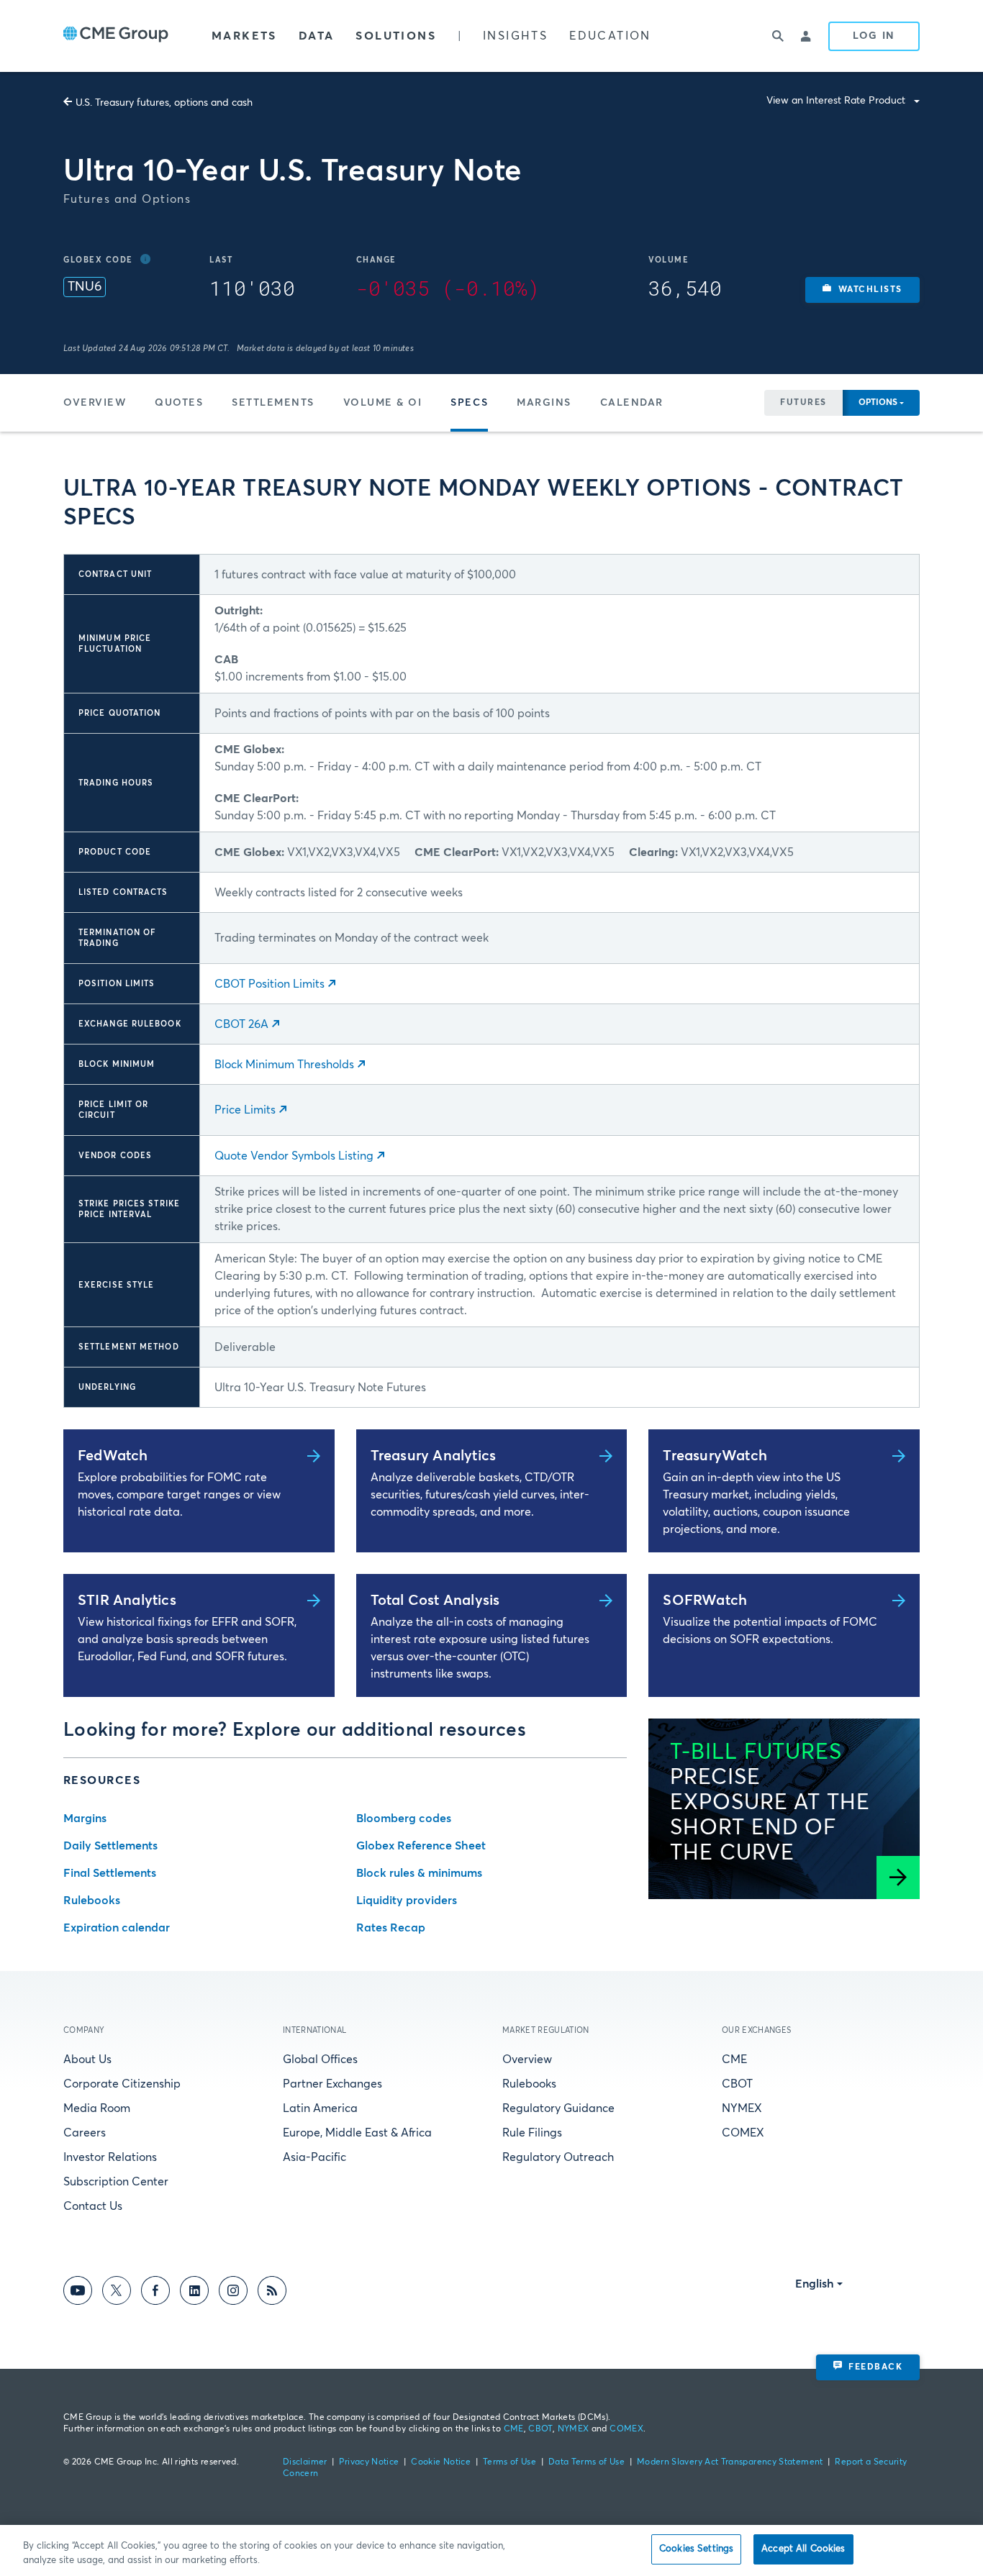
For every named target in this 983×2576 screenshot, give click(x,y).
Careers (85, 2133)
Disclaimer (305, 2462)
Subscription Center (116, 2182)
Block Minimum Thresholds (284, 1065)
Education (610, 36)
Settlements (273, 403)
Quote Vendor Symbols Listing (294, 1156)
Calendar (632, 403)
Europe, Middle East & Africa (357, 2133)
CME (734, 2060)
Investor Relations (110, 2157)
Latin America (320, 2108)
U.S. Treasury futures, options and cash (164, 103)
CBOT (737, 2084)
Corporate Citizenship (122, 2084)
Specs (469, 403)
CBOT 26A (241, 1024)
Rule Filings (532, 2133)
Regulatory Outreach (558, 2157)
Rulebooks (529, 2084)
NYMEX (742, 2108)
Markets (244, 36)
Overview (95, 403)
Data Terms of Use (586, 2462)
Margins (544, 403)
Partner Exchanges (332, 2084)
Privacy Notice (369, 2462)
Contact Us (93, 2206)
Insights (515, 36)
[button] (862, 290)
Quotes (179, 403)
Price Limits (245, 1110)
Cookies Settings (696, 2549)
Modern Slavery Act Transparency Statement (730, 2462)
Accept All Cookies (803, 2549)
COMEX (743, 2133)
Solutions (396, 36)
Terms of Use (509, 2462)
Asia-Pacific (314, 2157)
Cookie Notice (441, 2462)
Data (317, 36)
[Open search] (778, 36)
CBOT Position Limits (269, 984)
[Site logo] (116, 36)
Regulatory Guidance (558, 2108)
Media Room (97, 2108)
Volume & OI (383, 403)
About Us (87, 2060)
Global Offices (320, 2060)
